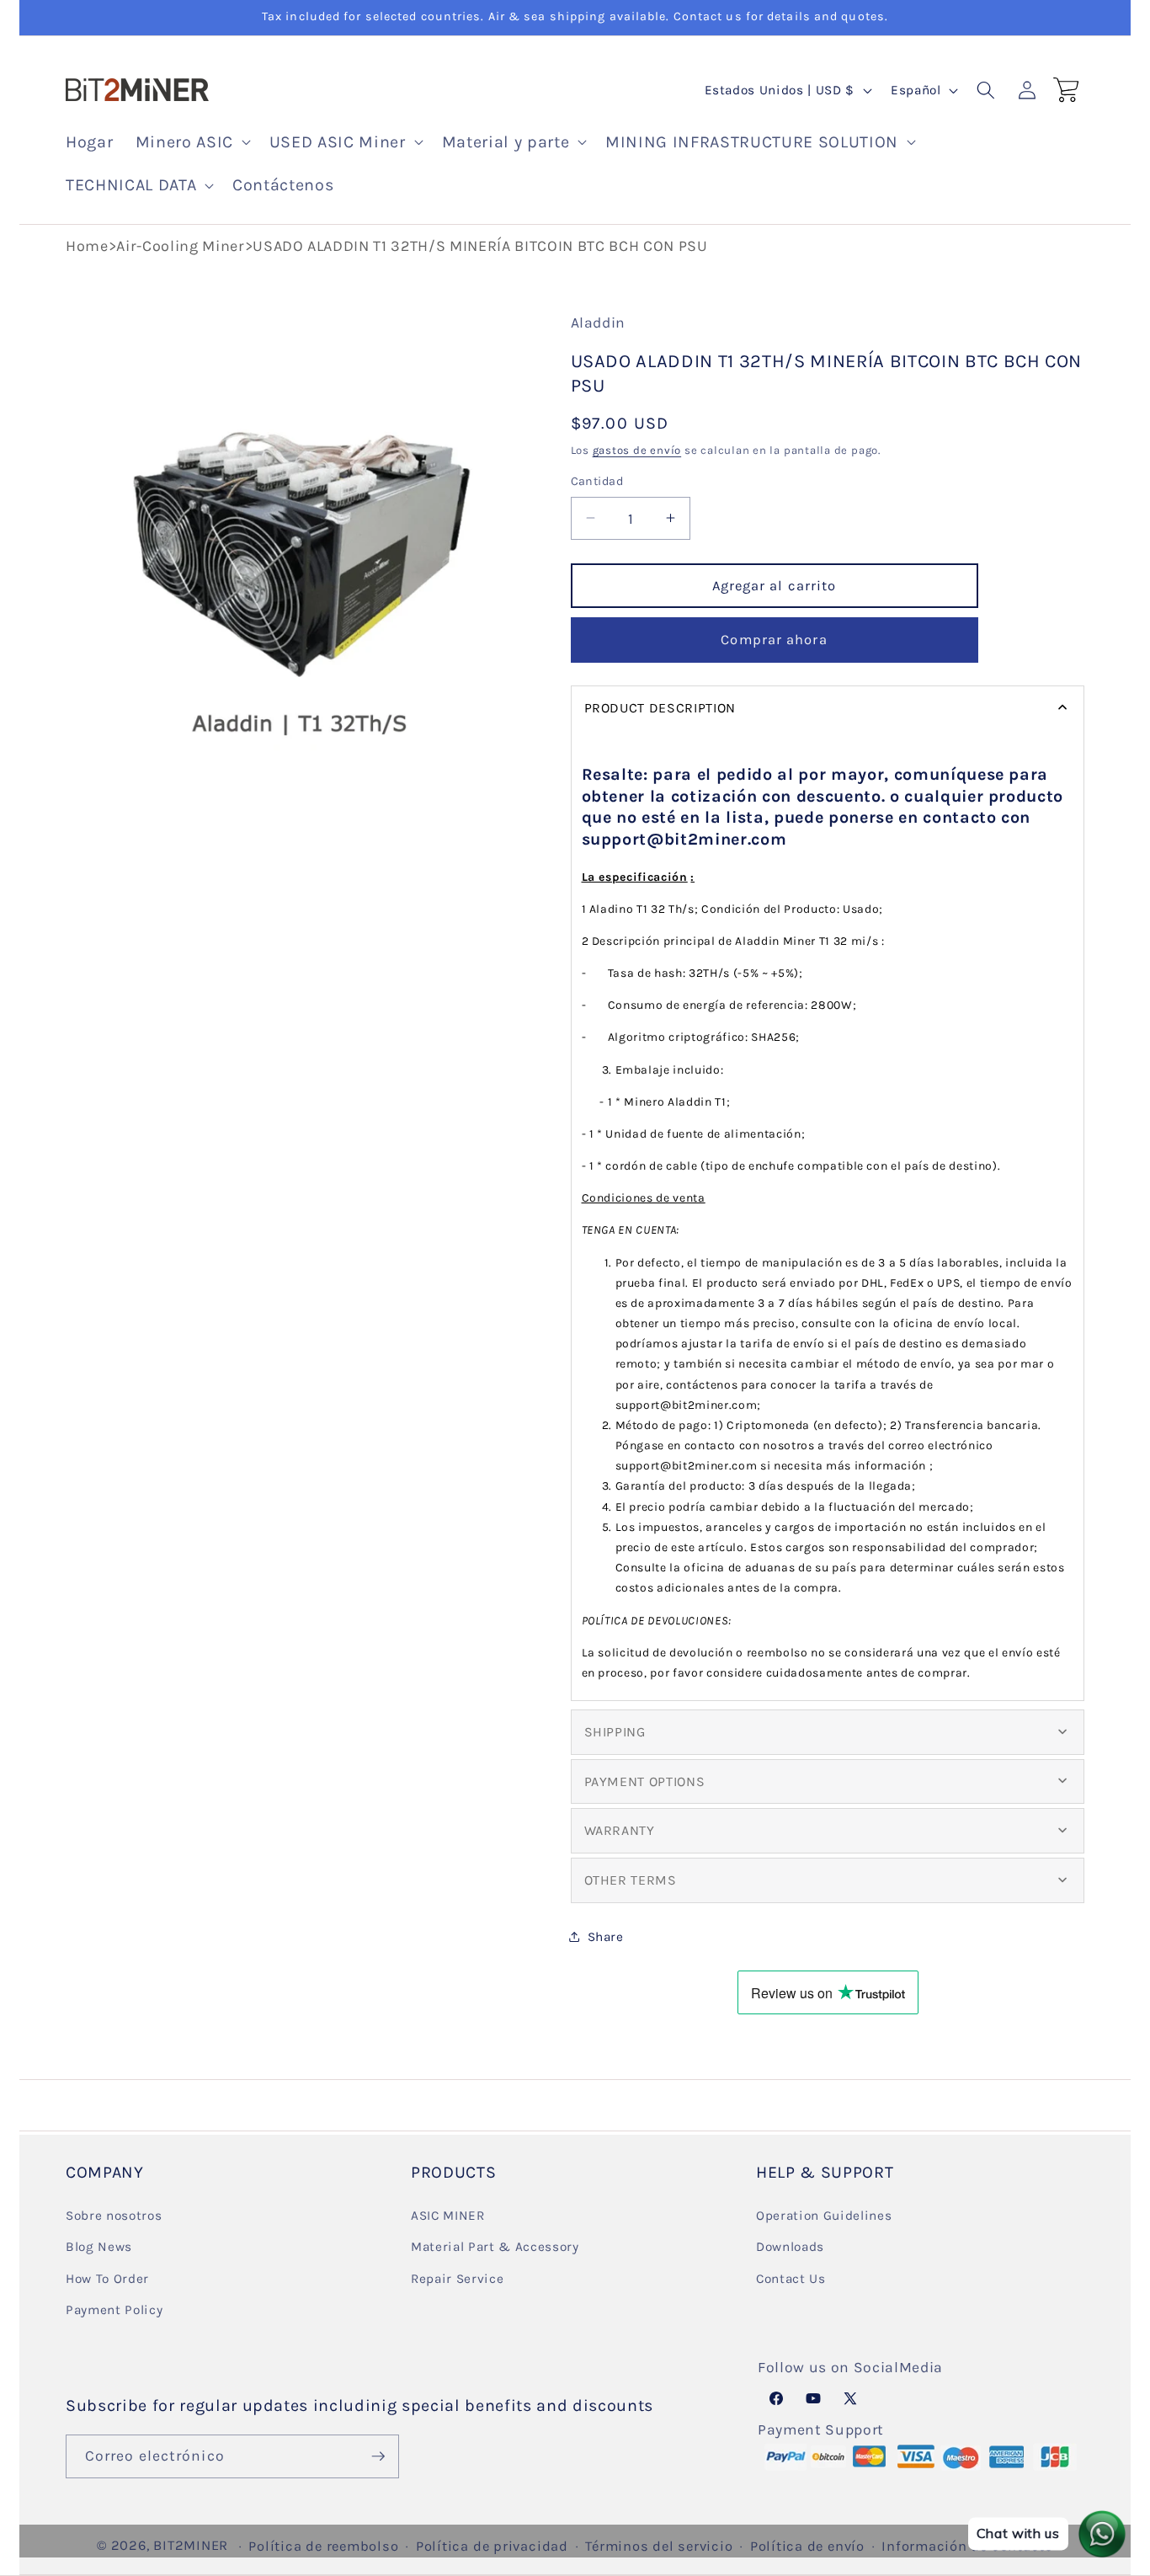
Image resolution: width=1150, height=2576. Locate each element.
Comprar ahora (774, 640)
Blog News (99, 2247)
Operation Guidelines (824, 2216)
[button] (192, 142)
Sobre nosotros (114, 2216)
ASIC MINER (448, 2216)
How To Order (107, 2279)
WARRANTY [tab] (620, 1830)
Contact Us (791, 2279)
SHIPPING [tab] (615, 1732)
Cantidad (597, 481)
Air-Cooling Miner (180, 246)
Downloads (790, 2247)
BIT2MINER (191, 2545)
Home (87, 246)
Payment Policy (114, 2310)
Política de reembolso (323, 2546)
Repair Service (457, 2279)
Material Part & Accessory (495, 2247)
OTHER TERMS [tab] (631, 1879)
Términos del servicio (659, 2546)
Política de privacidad (492, 2546)
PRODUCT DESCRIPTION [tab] (660, 708)
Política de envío (807, 2546)
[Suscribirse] (378, 2456)
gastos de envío (637, 450)
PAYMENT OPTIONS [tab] (645, 1781)
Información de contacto (967, 2546)
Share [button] (606, 1936)
